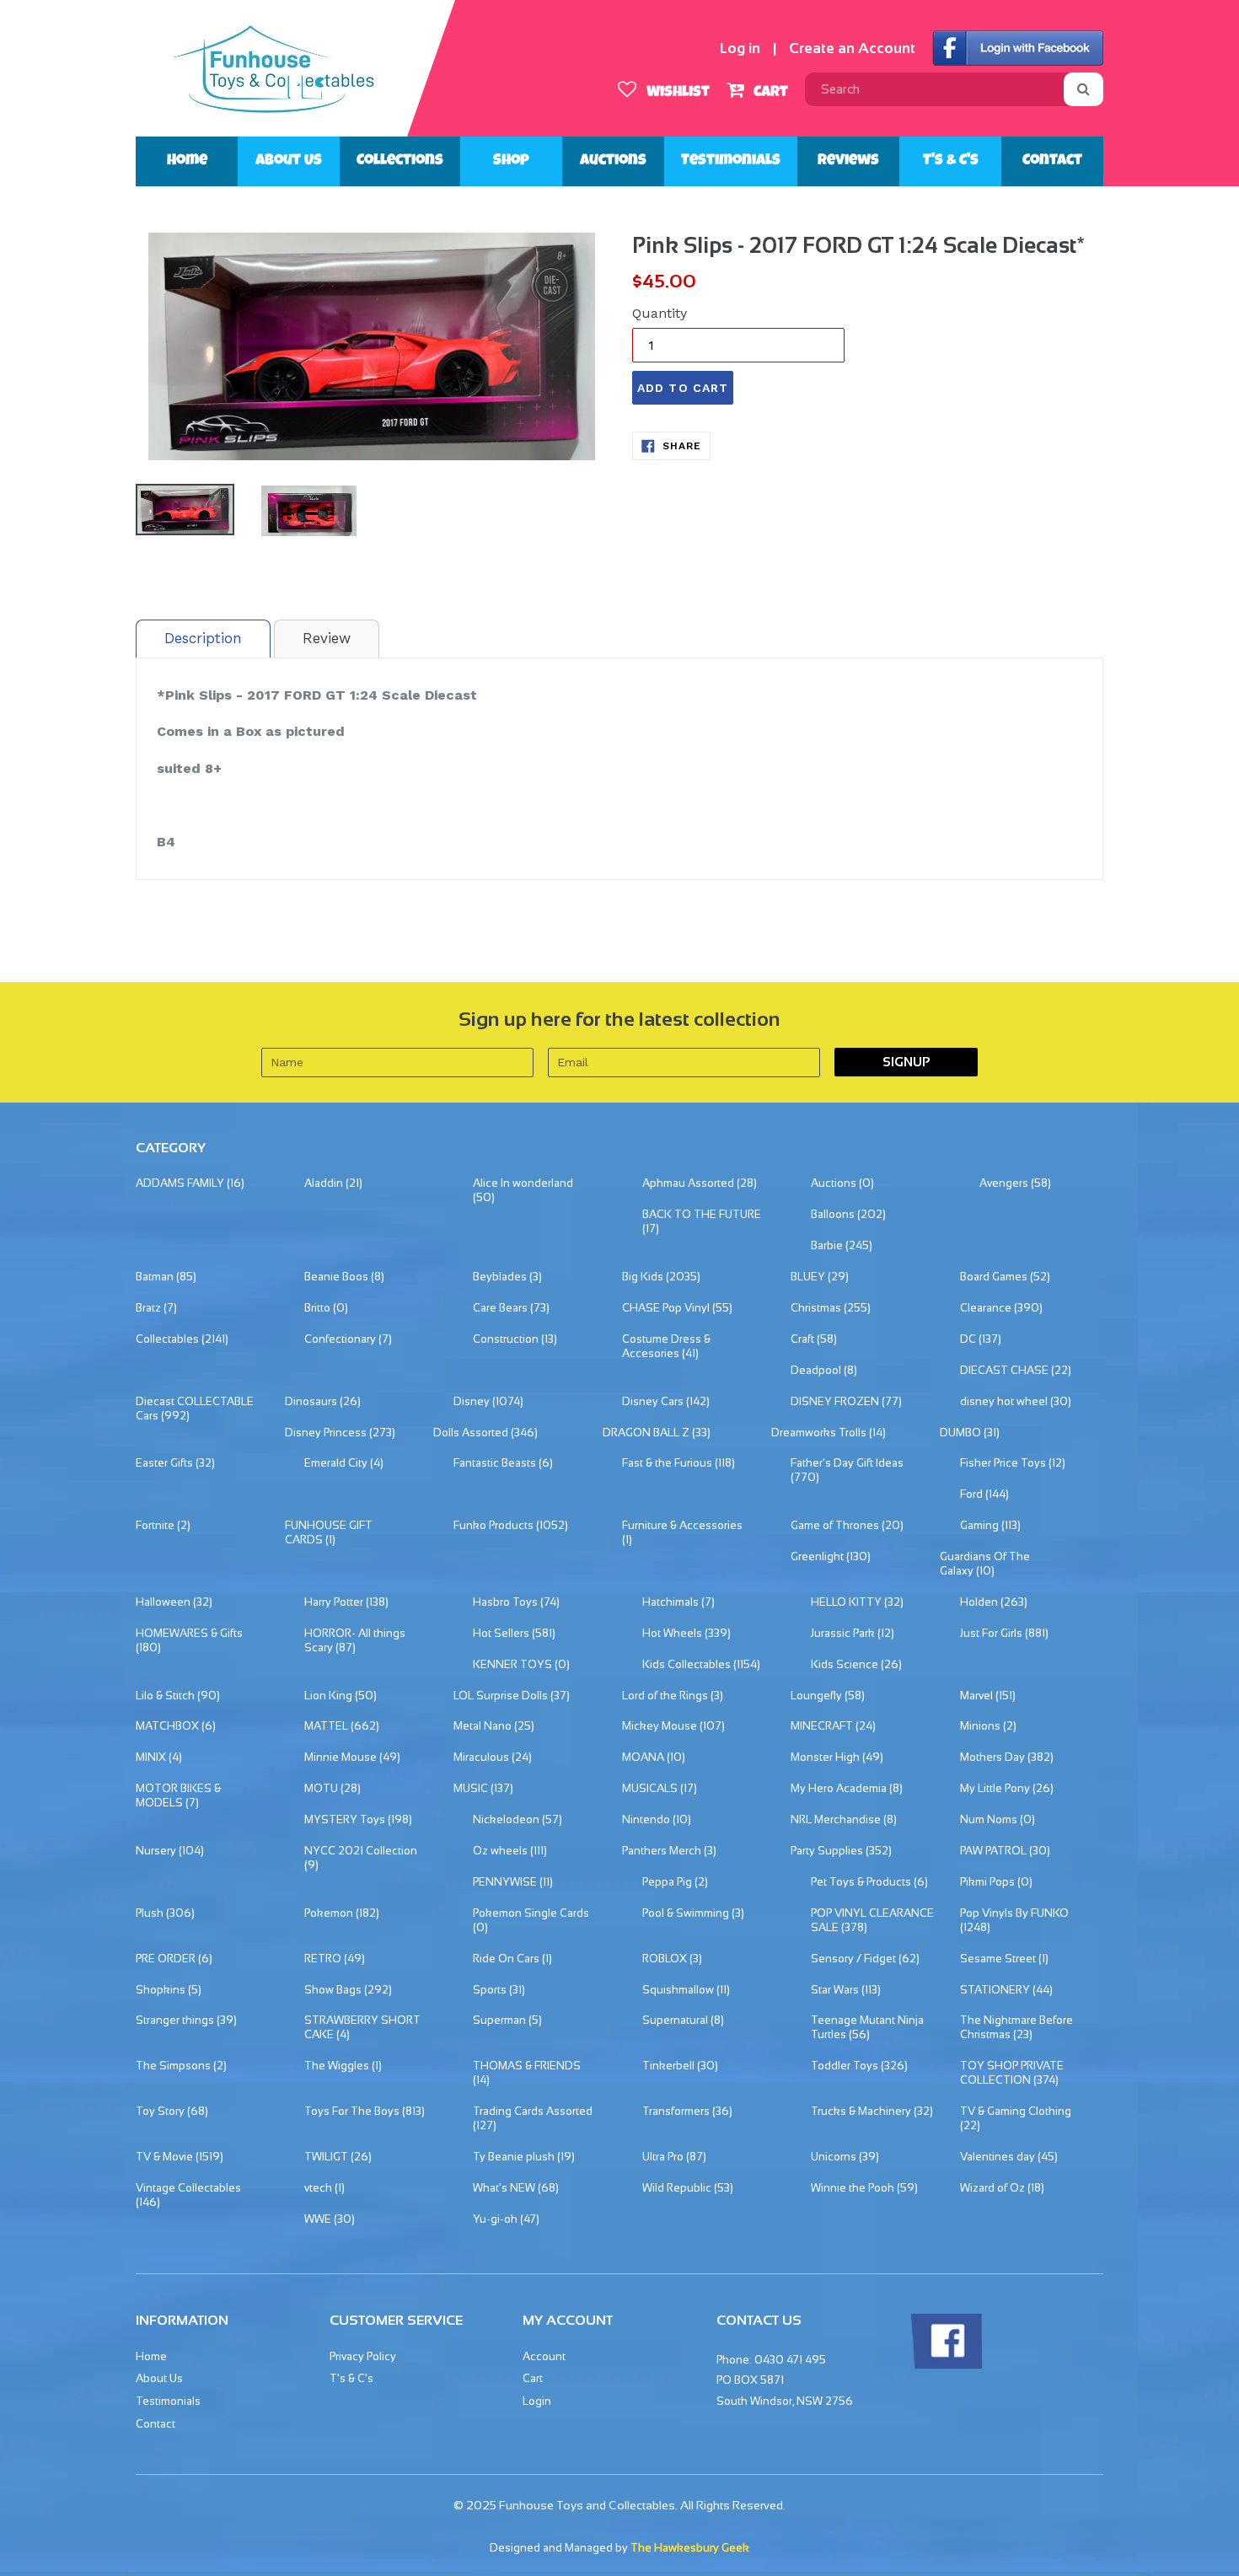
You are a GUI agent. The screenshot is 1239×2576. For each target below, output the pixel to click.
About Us (289, 161)
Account (544, 2356)
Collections (400, 161)
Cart (769, 93)
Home (187, 161)
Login (537, 2401)
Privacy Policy (363, 2356)
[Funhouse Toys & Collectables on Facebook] (946, 2366)
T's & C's (951, 161)
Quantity (660, 313)
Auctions (613, 161)
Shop (511, 161)
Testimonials (731, 161)
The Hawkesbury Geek (690, 2548)
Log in (740, 48)
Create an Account (852, 48)
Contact (1052, 161)
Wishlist (676, 93)
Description (203, 638)
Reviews (848, 161)
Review (327, 638)
